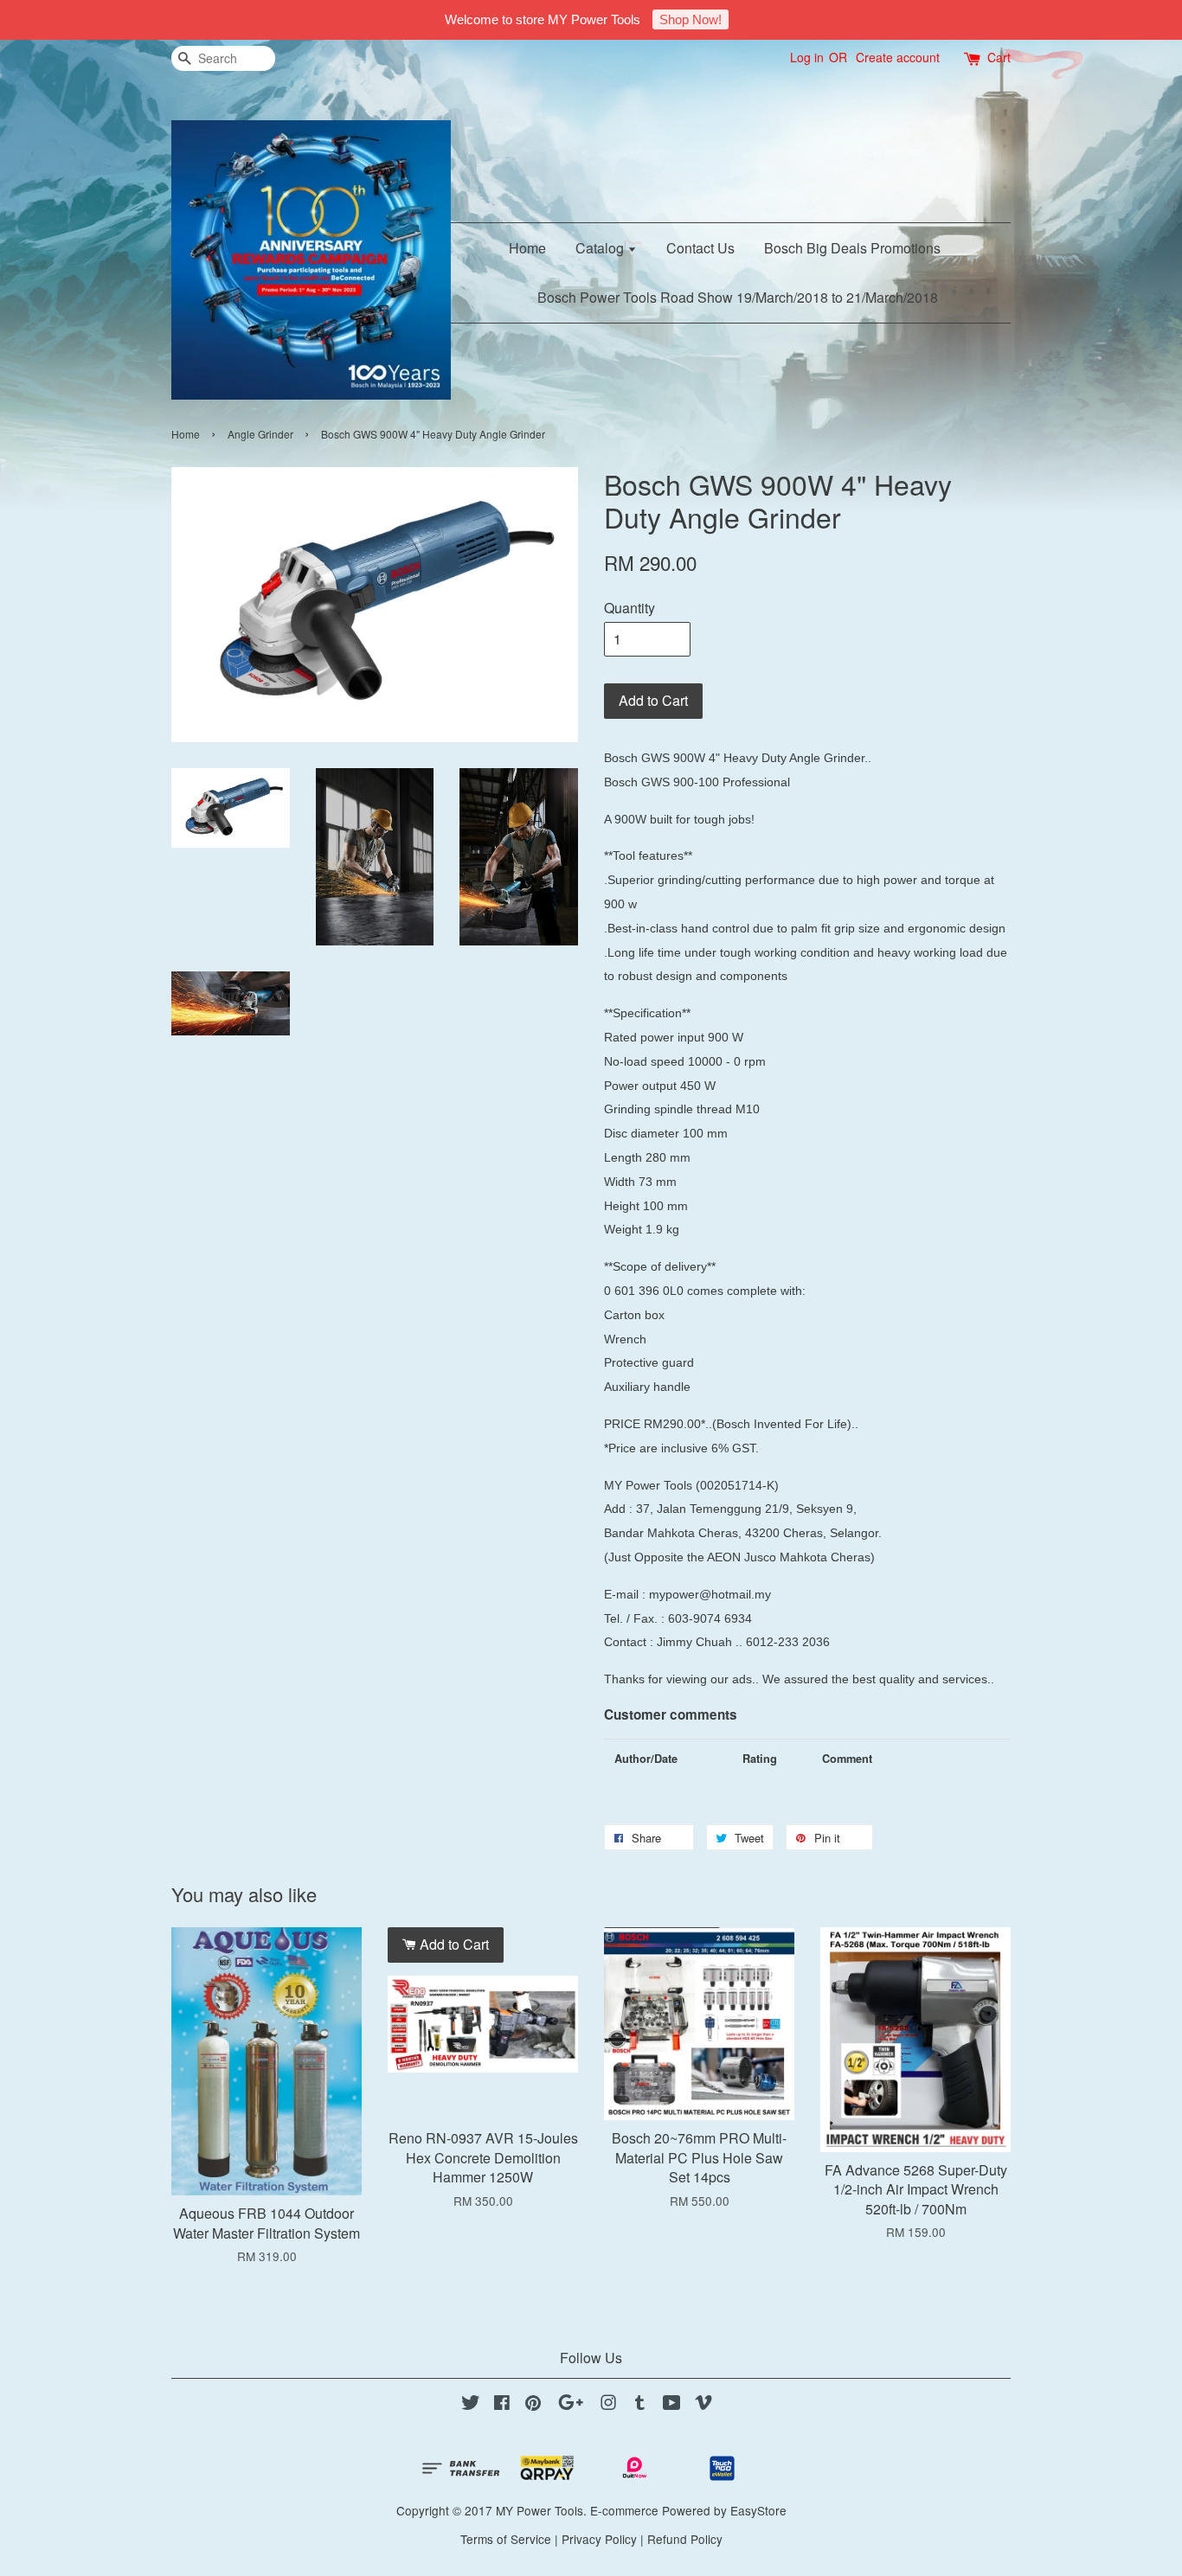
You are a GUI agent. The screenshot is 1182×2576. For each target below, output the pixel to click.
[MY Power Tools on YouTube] (672, 2405)
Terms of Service (506, 2539)
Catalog (601, 248)
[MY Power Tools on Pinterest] (533, 2405)
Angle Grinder (260, 434)
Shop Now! (691, 19)
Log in (807, 57)
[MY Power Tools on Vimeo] (703, 2405)
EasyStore (758, 2510)
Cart (999, 57)
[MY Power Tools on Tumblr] (640, 2405)
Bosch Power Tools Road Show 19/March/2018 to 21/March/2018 (738, 297)
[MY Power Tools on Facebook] (502, 2405)
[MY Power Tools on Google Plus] (571, 2405)
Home (527, 248)
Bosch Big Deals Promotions (852, 248)
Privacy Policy (599, 2539)
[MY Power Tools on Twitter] (471, 2405)
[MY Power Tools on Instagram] (608, 2405)
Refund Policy (685, 2539)
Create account (898, 57)
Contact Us (700, 248)
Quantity (630, 608)
